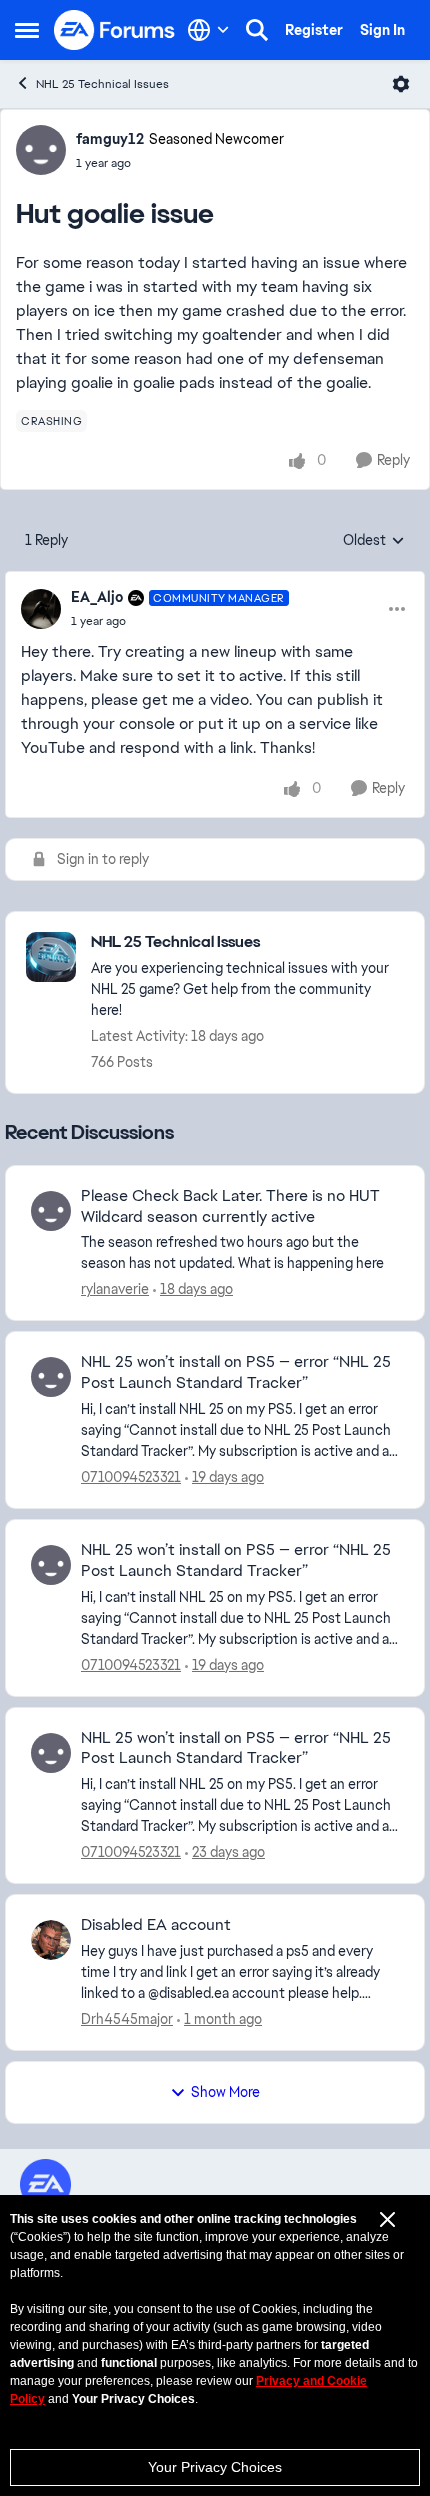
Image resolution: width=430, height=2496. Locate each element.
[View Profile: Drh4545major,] (51, 1940)
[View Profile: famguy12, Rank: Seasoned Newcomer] (41, 150)
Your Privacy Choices (215, 2467)
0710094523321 (131, 1477)
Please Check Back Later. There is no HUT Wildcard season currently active (230, 1206)
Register (314, 30)
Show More (225, 2092)
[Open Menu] (401, 84)
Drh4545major (127, 2019)
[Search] (257, 30)
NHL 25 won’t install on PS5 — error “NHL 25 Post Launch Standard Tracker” (236, 1372)
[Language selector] (208, 30)
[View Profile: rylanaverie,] (51, 1211)
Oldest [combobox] (374, 541)
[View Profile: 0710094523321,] (51, 1377)
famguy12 (110, 139)
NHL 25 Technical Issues (102, 84)
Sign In (382, 30)
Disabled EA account (156, 1925)
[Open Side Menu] (27, 30)
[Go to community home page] (115, 30)
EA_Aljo (97, 597)
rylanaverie (115, 1289)
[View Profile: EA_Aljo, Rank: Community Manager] (41, 609)
